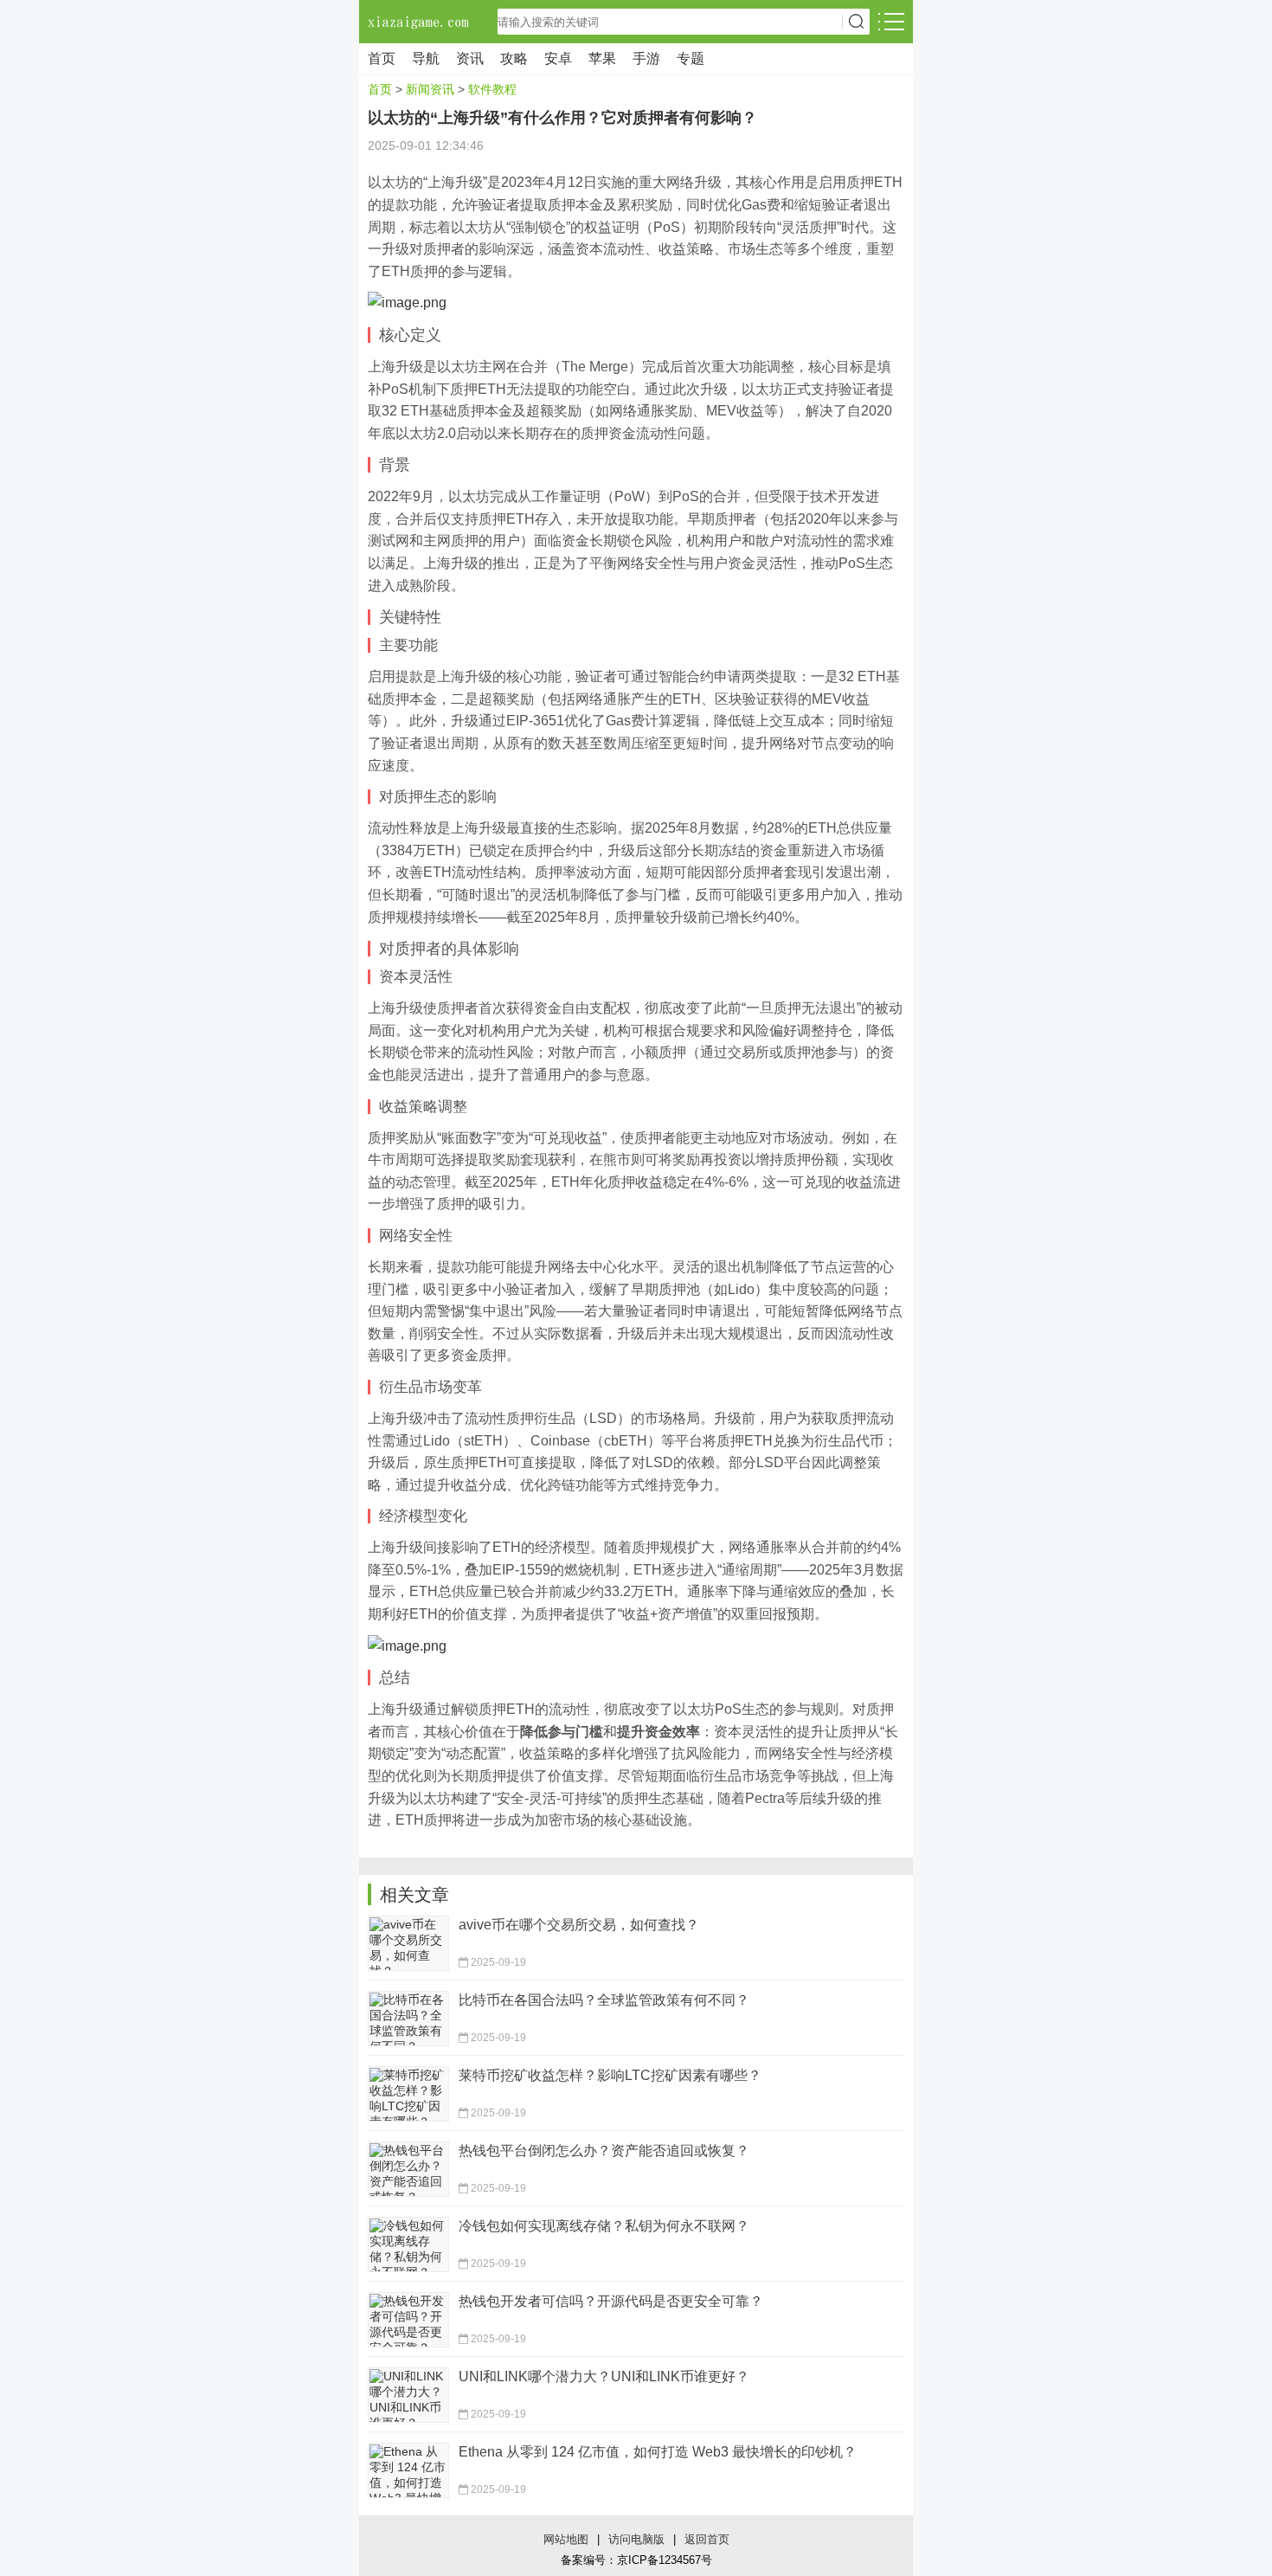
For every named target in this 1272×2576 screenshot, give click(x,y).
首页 (382, 58)
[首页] (420, 22)
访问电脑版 (636, 2539)
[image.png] (407, 302)
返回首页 (707, 2539)
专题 (691, 58)
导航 (426, 58)
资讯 (470, 58)
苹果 (602, 58)
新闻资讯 (430, 89)
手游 (646, 58)
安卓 (558, 58)
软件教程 (492, 89)
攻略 (514, 58)
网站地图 (566, 2539)
